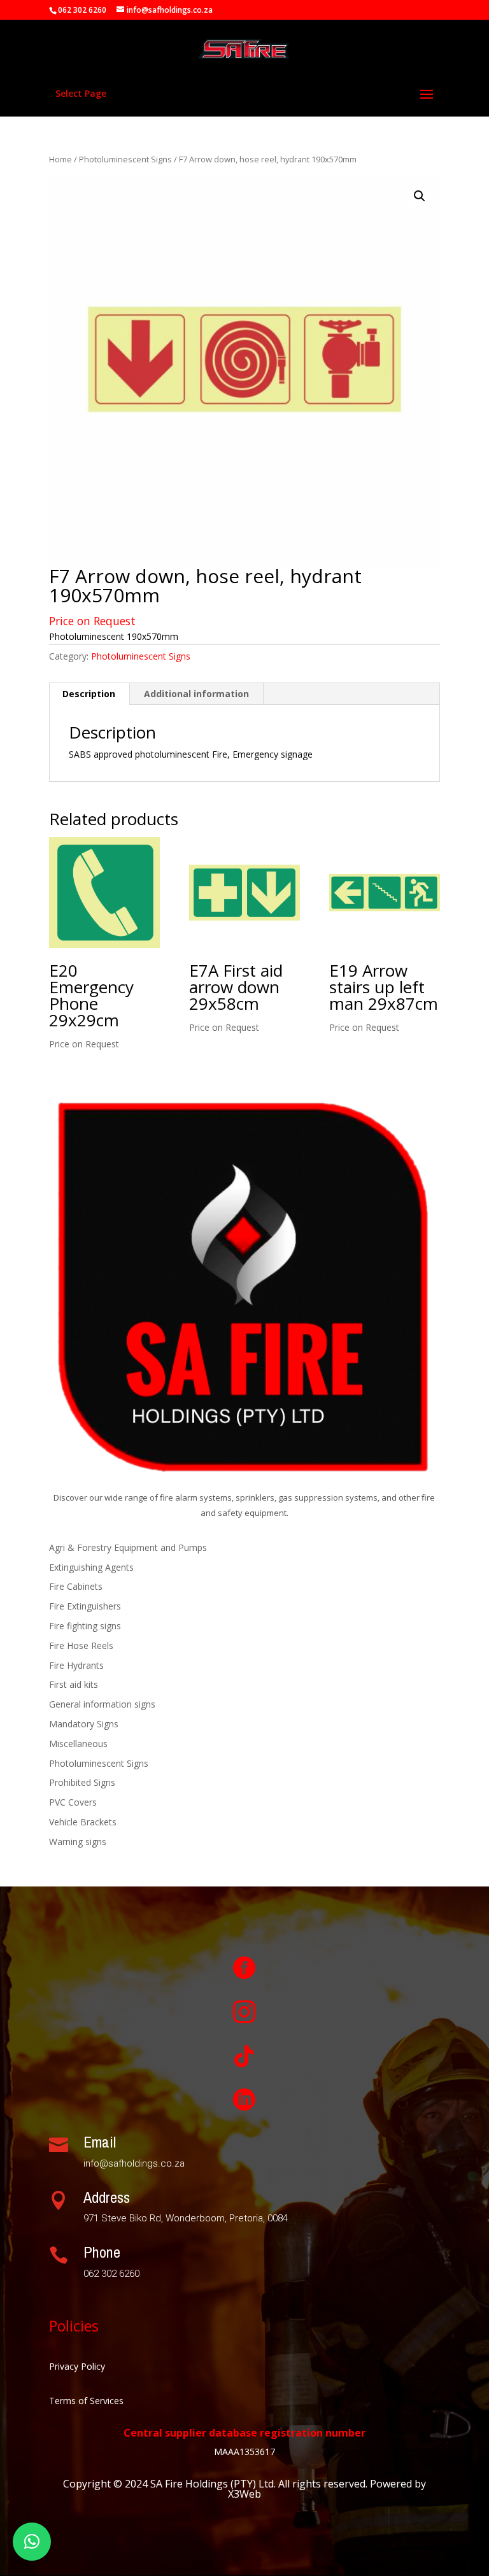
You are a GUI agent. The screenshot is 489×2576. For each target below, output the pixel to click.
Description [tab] (89, 694)
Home (60, 159)
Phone (102, 2252)
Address (107, 2197)
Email (100, 2142)
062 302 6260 (82, 10)
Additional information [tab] (196, 694)
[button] (420, 196)
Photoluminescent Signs (125, 159)
